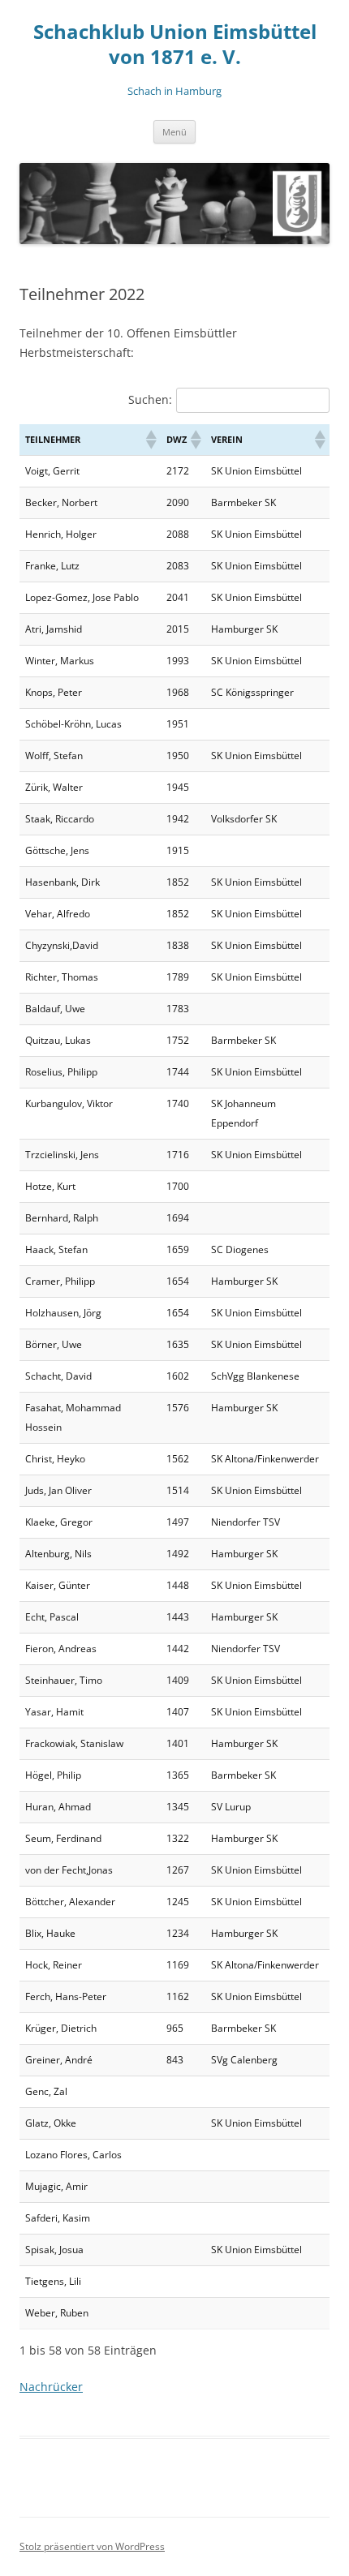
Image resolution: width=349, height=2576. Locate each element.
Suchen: (150, 399)
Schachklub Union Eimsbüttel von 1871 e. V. (175, 45)
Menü (174, 132)
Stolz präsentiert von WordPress (92, 2546)
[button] (150, 440)
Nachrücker (51, 2387)
